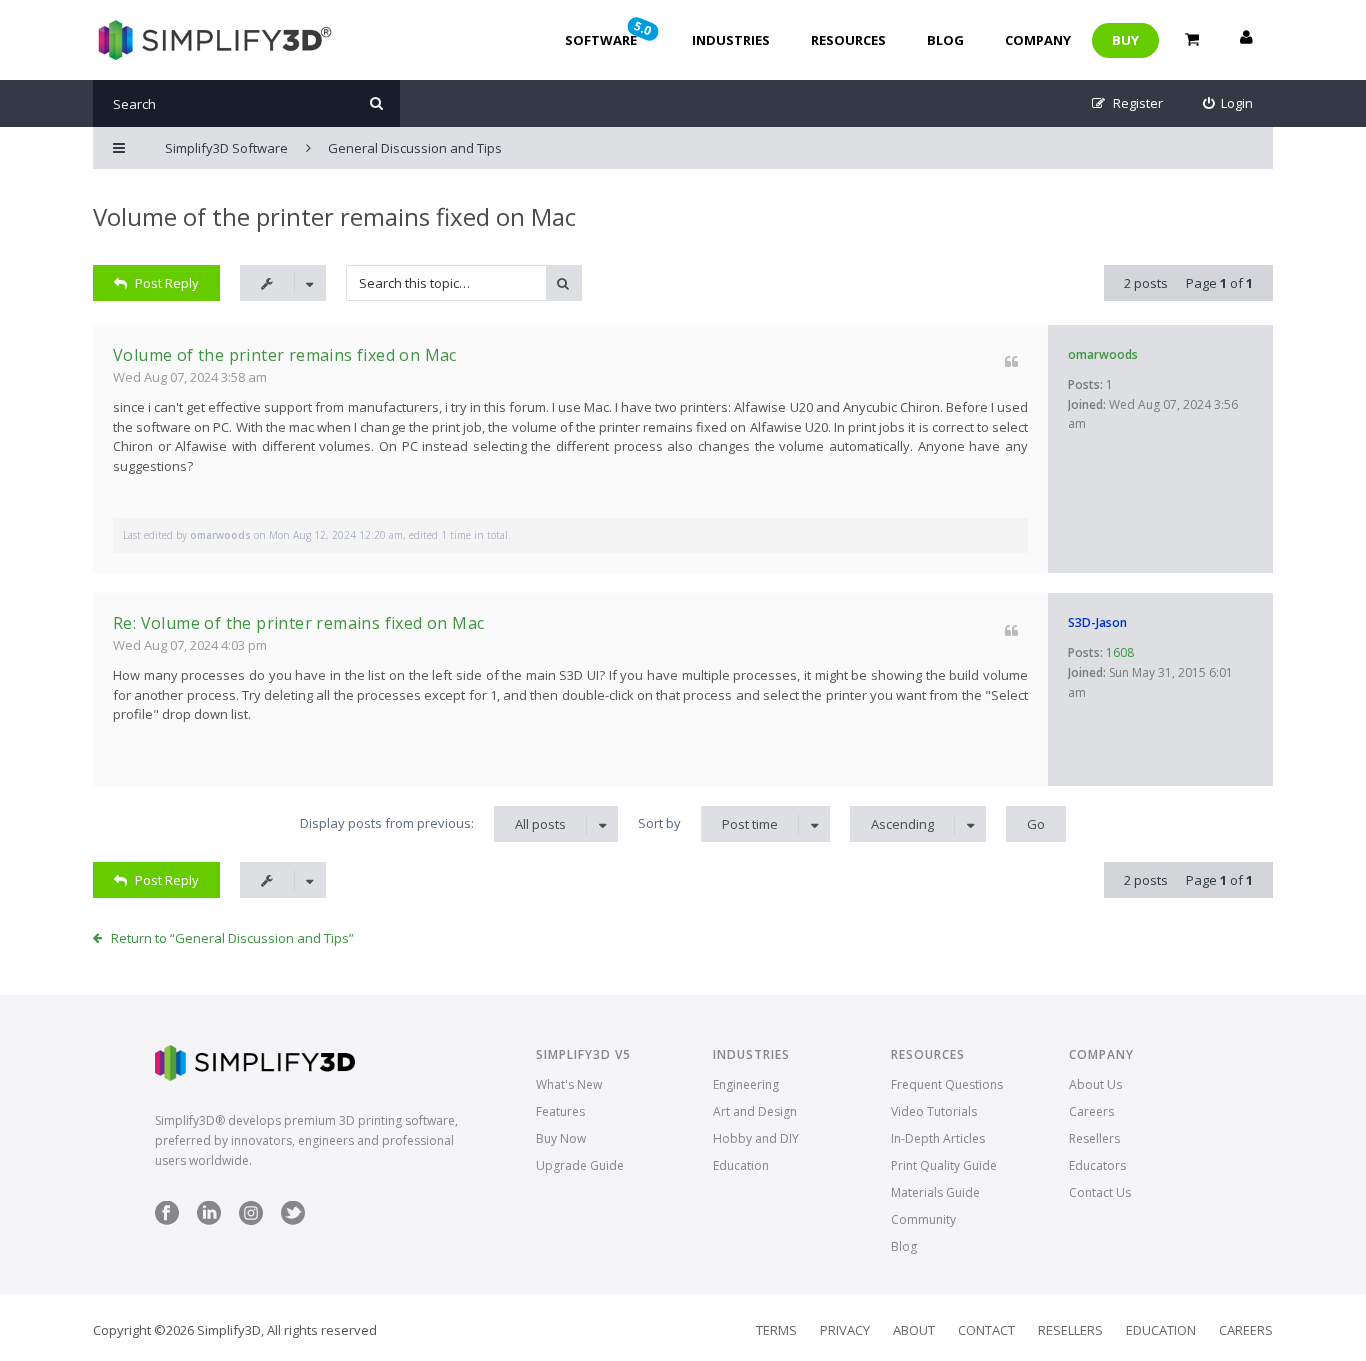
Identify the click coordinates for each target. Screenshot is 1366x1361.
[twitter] (293, 1220)
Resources (848, 40)
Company (1038, 40)
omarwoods (1103, 354)
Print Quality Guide (944, 1165)
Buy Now (561, 1138)
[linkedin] (209, 1220)
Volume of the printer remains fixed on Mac (334, 216)
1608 (1120, 652)
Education (741, 1165)
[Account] (1246, 40)
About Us (1095, 1084)
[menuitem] (1228, 103)
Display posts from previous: (433, 823)
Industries (731, 40)
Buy (1125, 40)
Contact (986, 1330)
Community (923, 1219)
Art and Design (755, 1111)
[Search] (376, 103)
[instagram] (251, 1220)
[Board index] (212, 40)
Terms (776, 1330)
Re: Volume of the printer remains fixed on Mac (298, 623)
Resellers (1094, 1138)
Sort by (708, 823)
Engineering (746, 1084)
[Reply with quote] (1011, 361)
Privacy (845, 1330)
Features (560, 1111)
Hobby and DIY (756, 1138)
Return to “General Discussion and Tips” (232, 938)
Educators (1097, 1165)
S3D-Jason (1097, 622)
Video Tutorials (934, 1111)
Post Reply (167, 283)
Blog (945, 40)
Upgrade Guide (580, 1165)
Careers (1091, 1111)
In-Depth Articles (938, 1138)
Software (610, 33)
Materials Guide (935, 1192)
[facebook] (167, 1220)
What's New (569, 1084)
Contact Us (1100, 1192)
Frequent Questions (947, 1084)
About (914, 1330)
